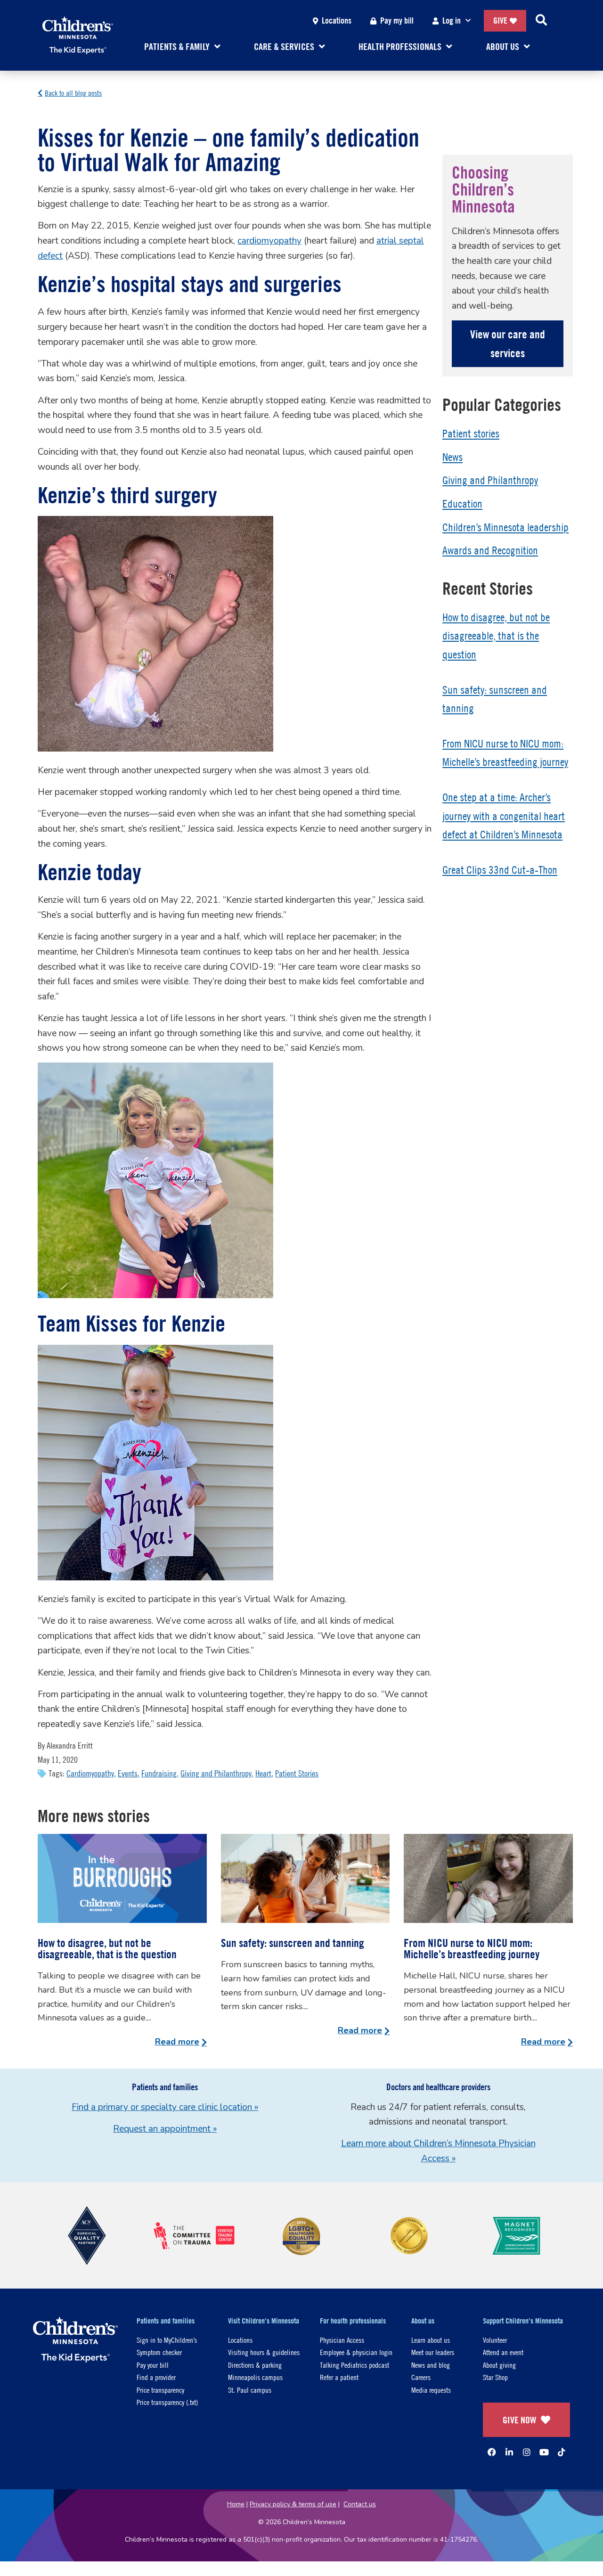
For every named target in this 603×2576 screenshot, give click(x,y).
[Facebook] (492, 2452)
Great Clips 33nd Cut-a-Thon (500, 870)
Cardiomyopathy (90, 1773)
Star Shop (495, 2377)
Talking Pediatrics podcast (354, 2365)
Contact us (360, 2504)
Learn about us (431, 2340)
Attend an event (503, 2352)
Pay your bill (153, 2365)
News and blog (431, 2365)
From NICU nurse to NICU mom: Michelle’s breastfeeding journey (472, 1948)
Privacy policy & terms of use (293, 2504)
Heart (263, 1773)
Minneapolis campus (255, 2377)
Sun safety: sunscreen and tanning (293, 1943)
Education (462, 504)
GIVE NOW (519, 2420)
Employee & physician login (356, 2352)
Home (236, 2504)
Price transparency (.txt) (167, 2402)
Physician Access (342, 2340)
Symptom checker (159, 2352)
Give (500, 20)
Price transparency (160, 2390)
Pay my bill (397, 20)
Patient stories (471, 433)
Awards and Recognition (490, 550)
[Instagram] (527, 2452)
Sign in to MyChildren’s (167, 2340)
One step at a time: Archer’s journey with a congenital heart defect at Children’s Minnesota (504, 816)
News (452, 457)
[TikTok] (562, 2452)
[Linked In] (509, 2452)
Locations (337, 20)
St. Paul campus (250, 2390)
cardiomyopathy (269, 241)
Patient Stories (297, 1773)
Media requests (431, 2390)
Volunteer (495, 2340)
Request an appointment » (165, 2129)
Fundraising (159, 1773)
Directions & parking (255, 2365)
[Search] (541, 21)
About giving (499, 2365)
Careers (421, 2377)
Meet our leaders (433, 2352)
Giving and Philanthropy (216, 1773)
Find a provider (156, 2377)
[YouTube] (544, 2452)
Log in (452, 20)
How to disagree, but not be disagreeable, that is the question (496, 636)
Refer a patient (339, 2377)
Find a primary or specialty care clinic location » (165, 2107)
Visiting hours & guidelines (264, 2352)
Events (128, 1773)
